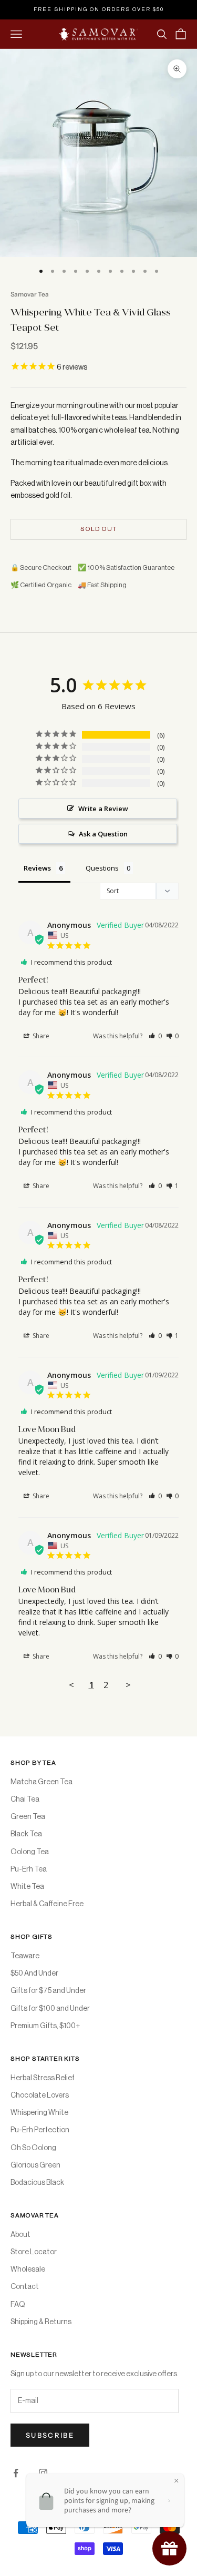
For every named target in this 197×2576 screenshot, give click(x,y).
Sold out (98, 529)
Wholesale (28, 2270)
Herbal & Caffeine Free (47, 1904)
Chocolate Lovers (40, 2095)
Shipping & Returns (41, 2322)
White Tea (27, 1887)
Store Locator (34, 2252)
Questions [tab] (102, 868)
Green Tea (28, 1817)
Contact (25, 2287)
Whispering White (39, 2113)
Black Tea (26, 1834)
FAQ (18, 2305)
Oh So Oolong (33, 2148)
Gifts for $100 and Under (50, 2009)
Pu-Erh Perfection (40, 2130)
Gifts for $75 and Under (48, 1991)
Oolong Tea (30, 1852)
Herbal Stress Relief (43, 2078)
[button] (155, 1036)
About (20, 2235)
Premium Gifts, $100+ (45, 2026)
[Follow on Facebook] (16, 2473)
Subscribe (50, 2435)
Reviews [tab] (37, 868)
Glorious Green (35, 2165)
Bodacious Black (37, 2183)
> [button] (128, 1685)
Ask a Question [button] (103, 834)
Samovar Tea (30, 294)
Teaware (25, 1956)
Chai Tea (25, 1800)
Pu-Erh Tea (29, 1869)
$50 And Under (34, 1974)
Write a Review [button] (103, 809)
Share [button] (40, 1036)
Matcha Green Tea (42, 1782)
